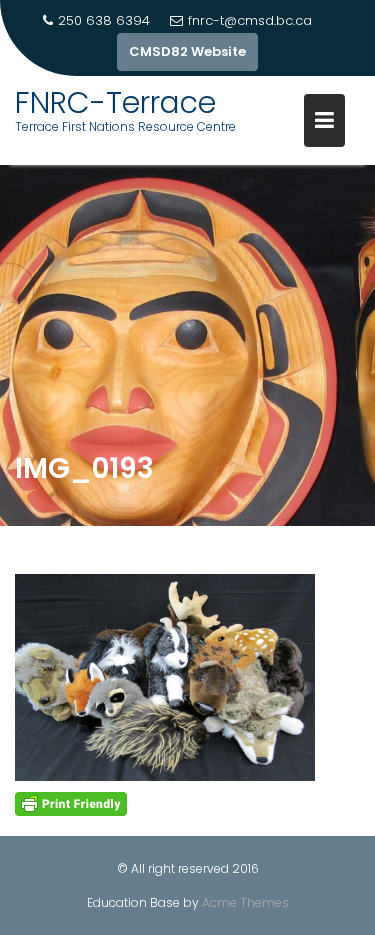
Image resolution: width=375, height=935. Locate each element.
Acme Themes (245, 902)
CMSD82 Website (187, 51)
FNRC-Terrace (115, 102)
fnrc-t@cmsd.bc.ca (250, 20)
